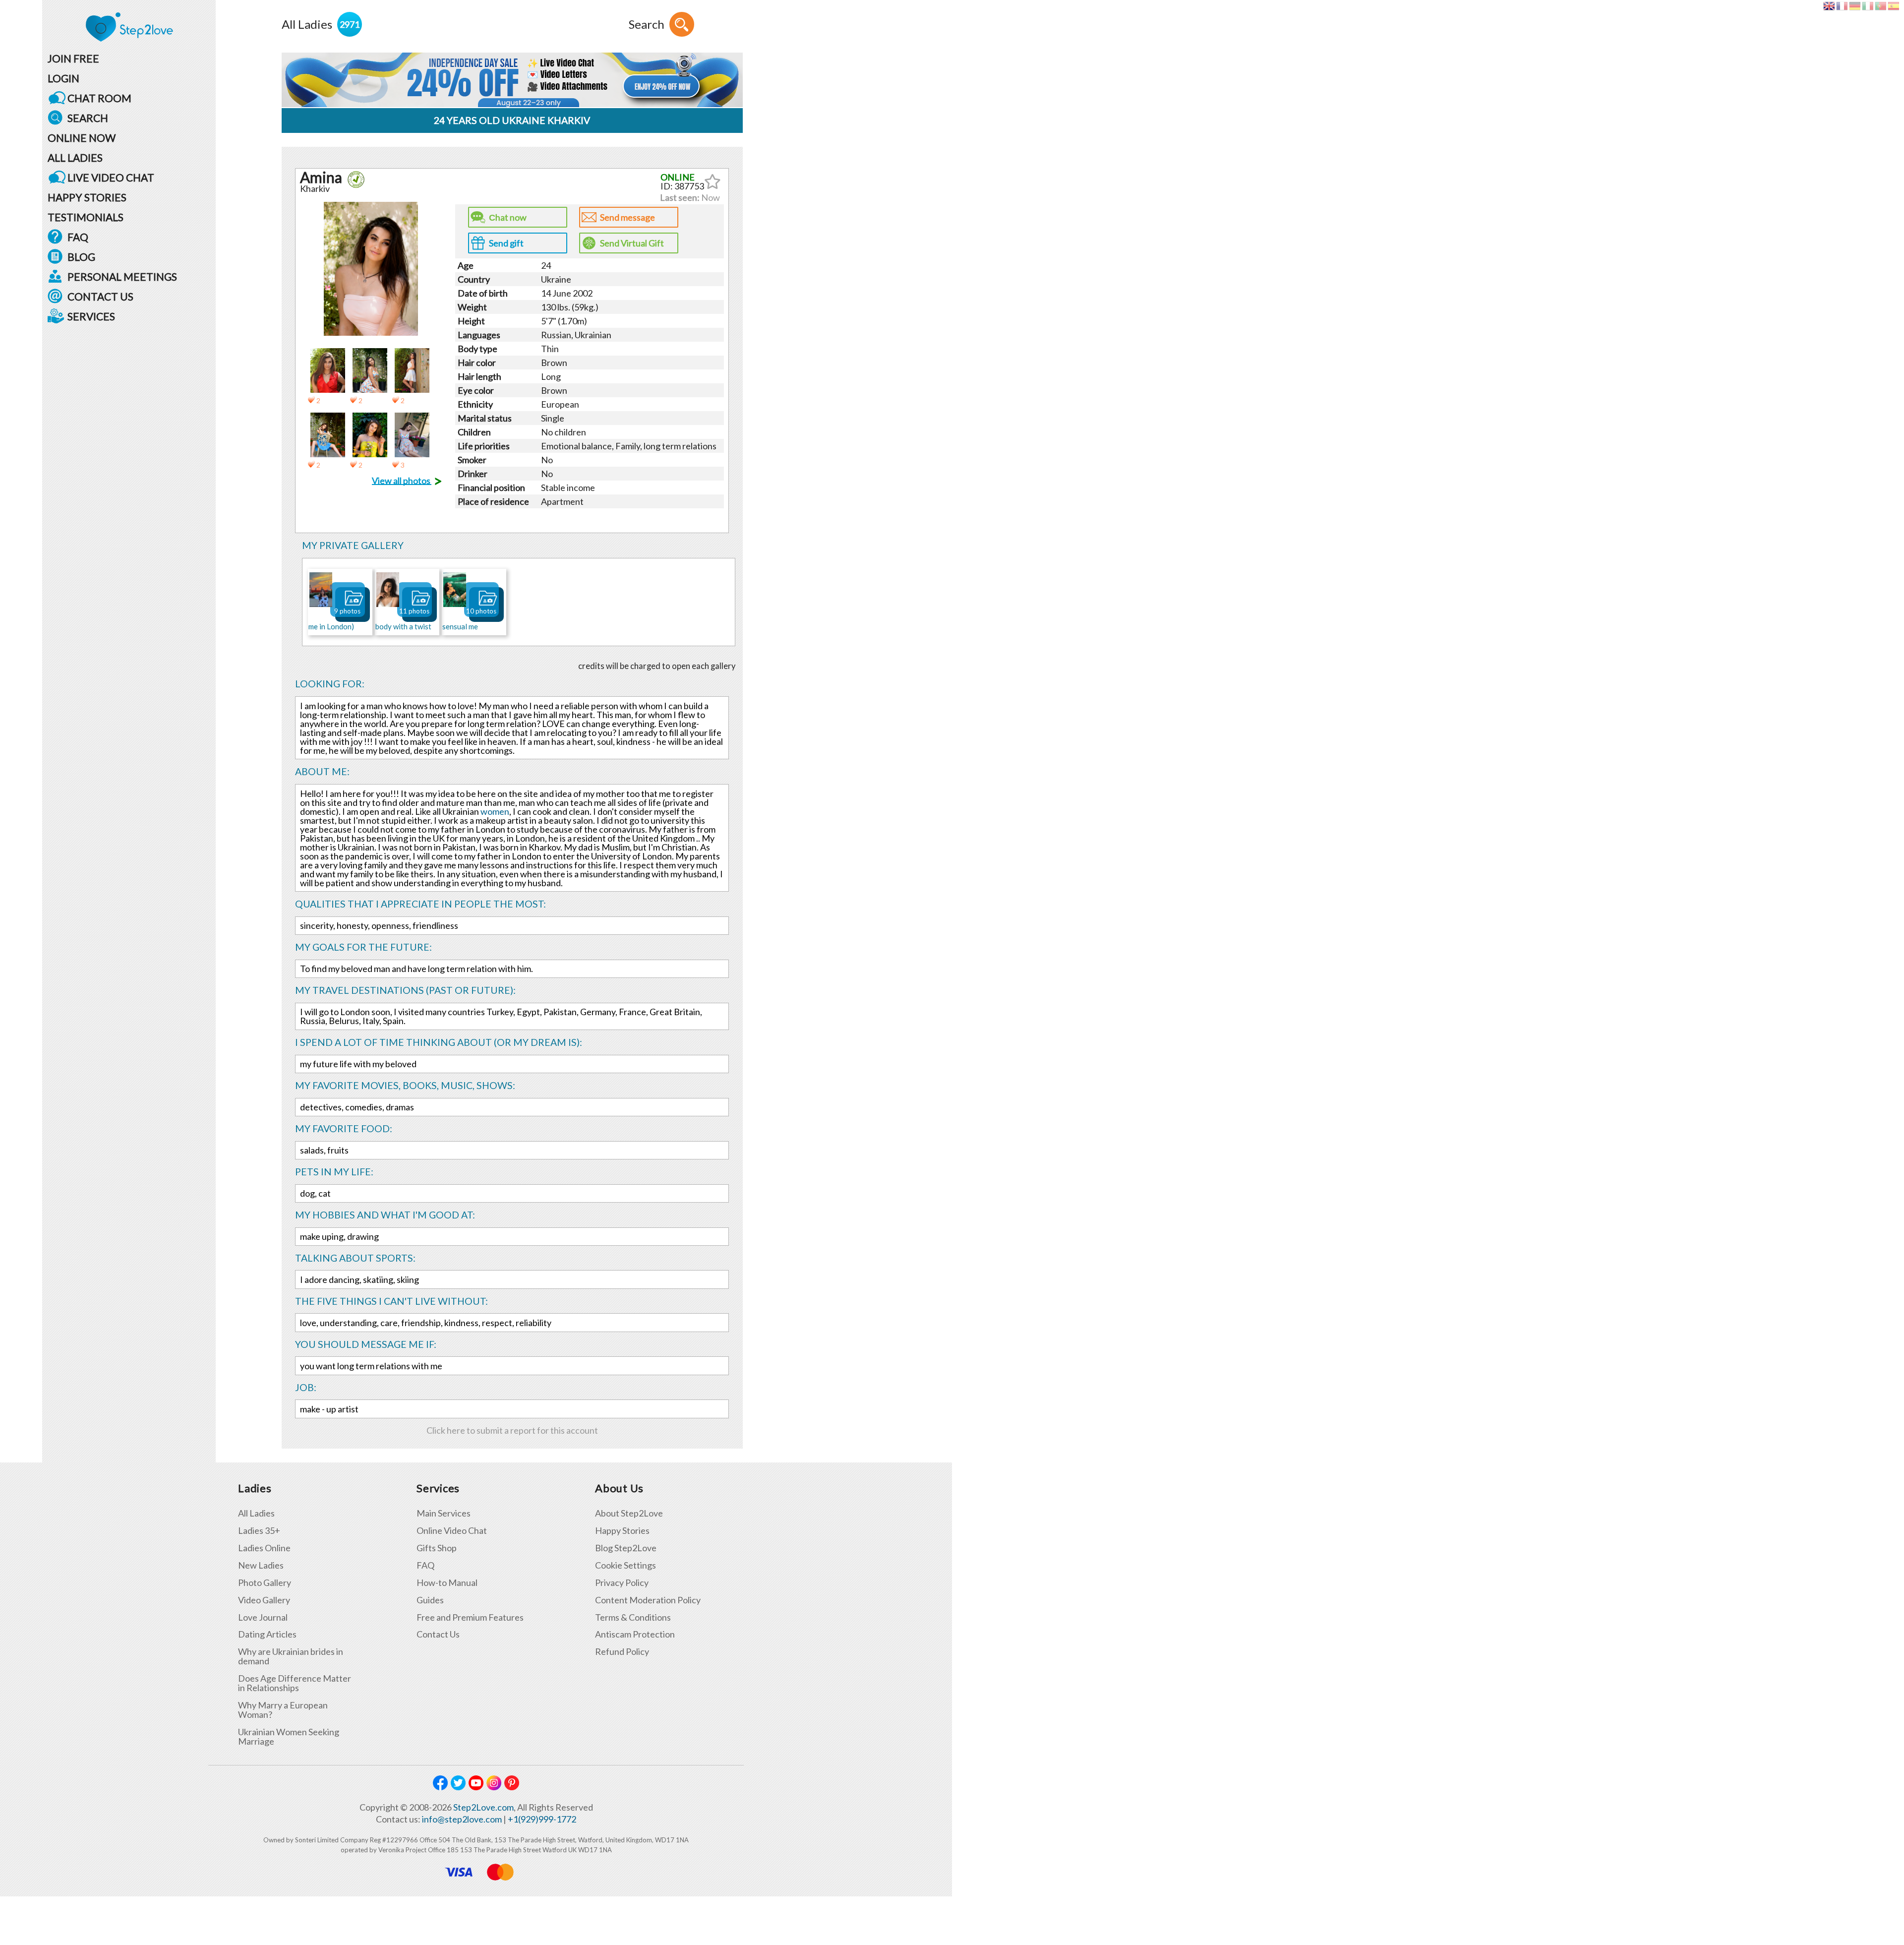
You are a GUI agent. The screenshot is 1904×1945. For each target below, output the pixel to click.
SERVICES (91, 316)
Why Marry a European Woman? (283, 1710)
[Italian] (1868, 6)
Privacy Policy (622, 1583)
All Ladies (256, 1513)
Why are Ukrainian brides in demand (291, 1656)
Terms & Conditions (633, 1617)
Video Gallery (264, 1600)
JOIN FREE (73, 58)
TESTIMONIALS (86, 217)
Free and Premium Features (470, 1617)
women (495, 811)
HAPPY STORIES (87, 197)
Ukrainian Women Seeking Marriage (289, 1737)
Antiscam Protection (635, 1634)
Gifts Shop (437, 1548)
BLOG (81, 257)
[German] (1855, 6)
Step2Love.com (483, 1807)
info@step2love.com (462, 1819)
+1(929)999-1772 (542, 1819)
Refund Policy (622, 1652)
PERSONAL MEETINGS (122, 276)
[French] (1842, 6)
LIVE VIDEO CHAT (111, 177)
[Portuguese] (1880, 6)
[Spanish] (1893, 6)
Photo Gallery (265, 1583)
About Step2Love (629, 1513)
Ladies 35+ (259, 1531)
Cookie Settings (625, 1565)
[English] (1829, 6)
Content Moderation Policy (648, 1600)
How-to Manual (447, 1583)
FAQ (78, 237)
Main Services (444, 1513)
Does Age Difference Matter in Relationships (295, 1683)
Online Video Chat (452, 1531)
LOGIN (63, 78)
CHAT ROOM (99, 98)
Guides (430, 1600)
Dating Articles (267, 1634)
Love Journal (263, 1617)
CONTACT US (100, 296)
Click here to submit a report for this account (512, 1430)
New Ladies (261, 1565)
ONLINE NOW (82, 138)
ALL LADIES (75, 157)
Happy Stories (622, 1531)
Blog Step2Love (626, 1548)
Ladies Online (264, 1548)
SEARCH (88, 118)
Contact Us (438, 1634)
